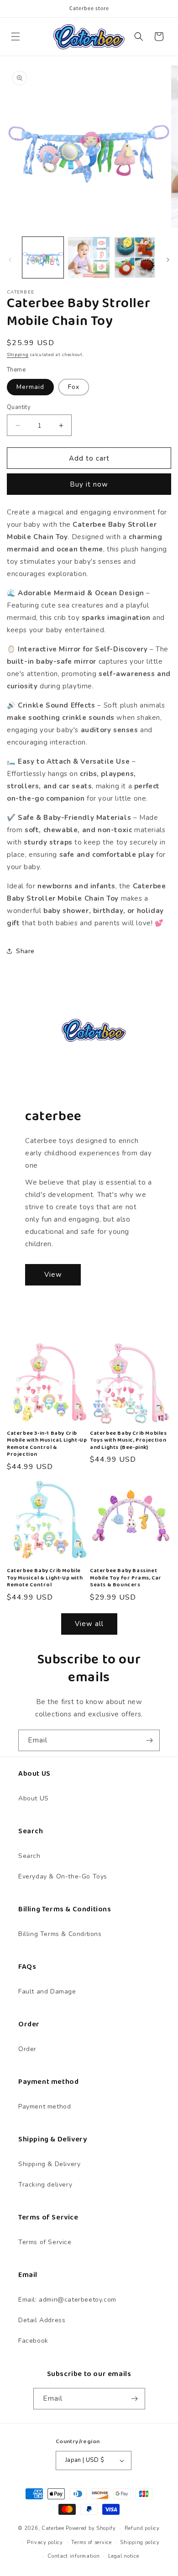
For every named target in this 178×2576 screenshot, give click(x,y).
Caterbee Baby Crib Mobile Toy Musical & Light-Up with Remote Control (45, 1578)
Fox (74, 387)
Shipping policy (140, 2542)
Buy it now (89, 484)
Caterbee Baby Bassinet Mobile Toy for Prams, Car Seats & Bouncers (126, 1578)
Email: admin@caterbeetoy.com (67, 2300)
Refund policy (142, 2528)
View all (89, 1624)
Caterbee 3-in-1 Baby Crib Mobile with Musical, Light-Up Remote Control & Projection (47, 1444)
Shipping (18, 355)
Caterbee (53, 2528)
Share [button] (25, 951)
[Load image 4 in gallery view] (135, 257)
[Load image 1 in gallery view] (43, 257)
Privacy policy (45, 2542)
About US (34, 1798)
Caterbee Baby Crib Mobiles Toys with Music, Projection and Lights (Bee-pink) (128, 1440)
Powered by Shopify (91, 2528)
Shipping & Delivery (49, 2164)
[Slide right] (168, 260)
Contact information (73, 2556)
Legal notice (123, 2556)
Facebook (33, 2341)
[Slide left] (10, 260)
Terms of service (91, 2542)
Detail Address (42, 2320)
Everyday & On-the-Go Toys (63, 1876)
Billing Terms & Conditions (60, 1934)
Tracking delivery (45, 2185)
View (53, 1275)
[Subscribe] (149, 1740)
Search (29, 1856)
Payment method (44, 2106)
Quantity (19, 407)
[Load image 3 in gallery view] (89, 257)
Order (27, 2049)
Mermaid (30, 387)
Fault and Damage (47, 1991)
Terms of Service (45, 2242)
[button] (16, 37)
